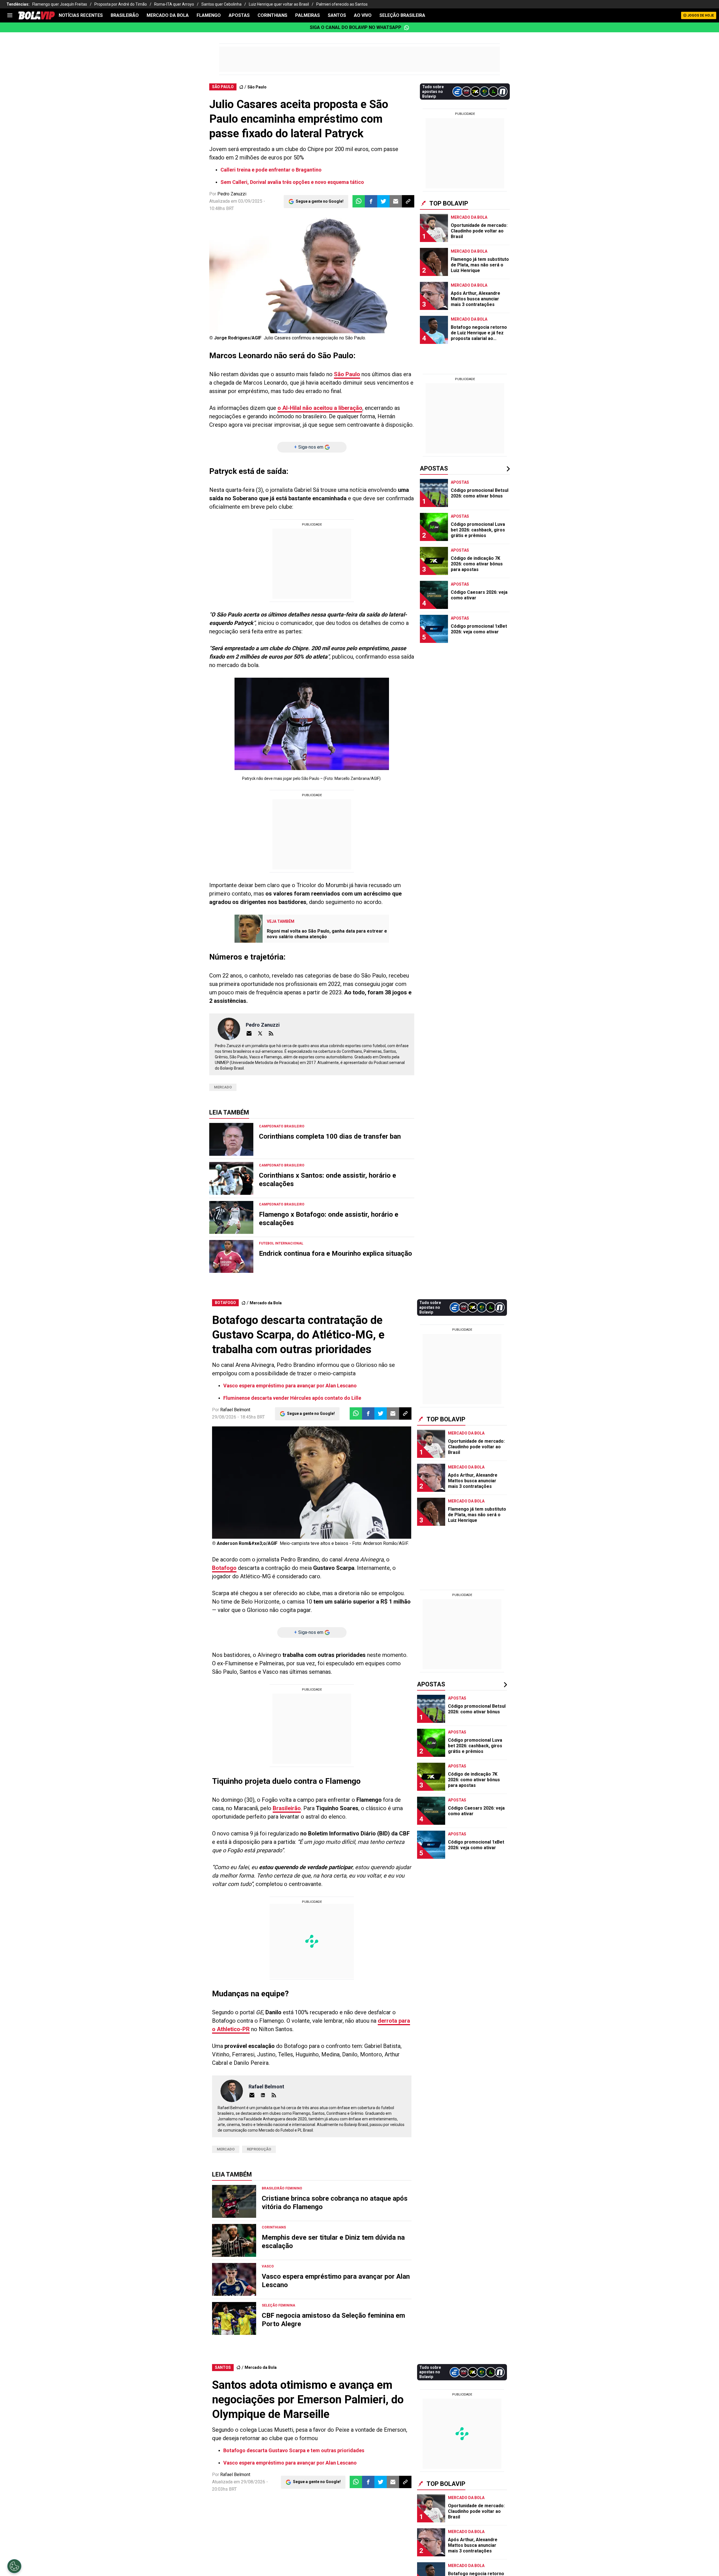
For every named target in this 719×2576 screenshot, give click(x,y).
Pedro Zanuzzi (232, 194)
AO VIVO (363, 15)
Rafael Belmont (235, 1410)
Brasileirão (287, 1808)
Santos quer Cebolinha (221, 4)
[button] (371, 201)
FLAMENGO (209, 15)
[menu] (10, 15)
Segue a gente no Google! (320, 201)
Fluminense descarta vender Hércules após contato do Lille (292, 1398)
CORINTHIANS (272, 15)
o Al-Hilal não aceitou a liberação (320, 408)
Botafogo (224, 1568)
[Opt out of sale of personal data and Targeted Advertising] (14, 2566)
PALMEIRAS (308, 15)
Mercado (223, 1087)
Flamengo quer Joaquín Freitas (60, 4)
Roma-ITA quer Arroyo (174, 4)
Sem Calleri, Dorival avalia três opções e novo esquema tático (292, 182)
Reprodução (259, 2149)
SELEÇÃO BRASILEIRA (402, 15)
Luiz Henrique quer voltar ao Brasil (279, 4)
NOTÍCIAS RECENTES (81, 15)
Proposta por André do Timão (121, 4)
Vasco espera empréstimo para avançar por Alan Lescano (290, 1386)
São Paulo (257, 87)
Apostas (239, 15)
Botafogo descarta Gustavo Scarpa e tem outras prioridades (294, 2450)
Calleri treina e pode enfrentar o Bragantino (271, 170)
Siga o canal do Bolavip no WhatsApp (356, 27)
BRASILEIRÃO (125, 15)
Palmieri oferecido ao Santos (342, 4)
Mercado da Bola (168, 15)
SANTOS (337, 15)
